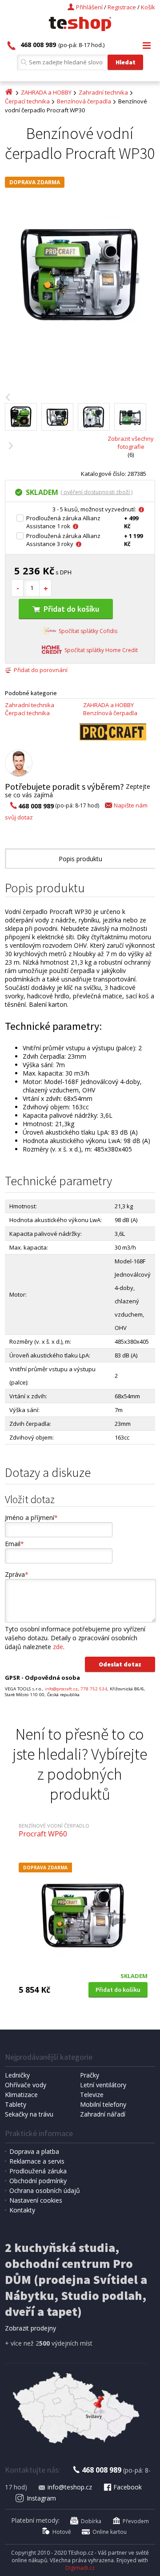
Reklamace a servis (37, 2161)
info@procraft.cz (61, 1689)
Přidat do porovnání (41, 670)
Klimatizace (21, 2095)
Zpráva (17, 1574)
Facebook (128, 2487)
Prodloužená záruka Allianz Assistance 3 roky (63, 540)
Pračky (90, 2075)
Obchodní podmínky (38, 2181)
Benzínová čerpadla (84, 101)
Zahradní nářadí (103, 2114)
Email (14, 1544)
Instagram (41, 2498)
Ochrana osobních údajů (45, 2190)
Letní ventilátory (103, 2085)
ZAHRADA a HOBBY (46, 92)
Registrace (122, 7)
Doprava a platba (34, 2151)
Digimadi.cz (80, 2568)
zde (58, 1647)
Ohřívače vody (26, 2085)
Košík (148, 7)
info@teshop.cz (70, 2487)
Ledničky (17, 2075)
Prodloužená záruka (38, 2171)
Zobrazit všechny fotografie (131, 443)
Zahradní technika (103, 92)
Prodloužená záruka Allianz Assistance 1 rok (63, 522)
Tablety (16, 2104)
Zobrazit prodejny (30, 2328)
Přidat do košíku (71, 609)
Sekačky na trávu (29, 2114)
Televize (92, 2095)
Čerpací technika (27, 101)
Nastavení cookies (36, 2200)
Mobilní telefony (103, 2104)
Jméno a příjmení (31, 1518)
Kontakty (22, 2210)
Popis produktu (80, 859)
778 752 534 (94, 1689)
